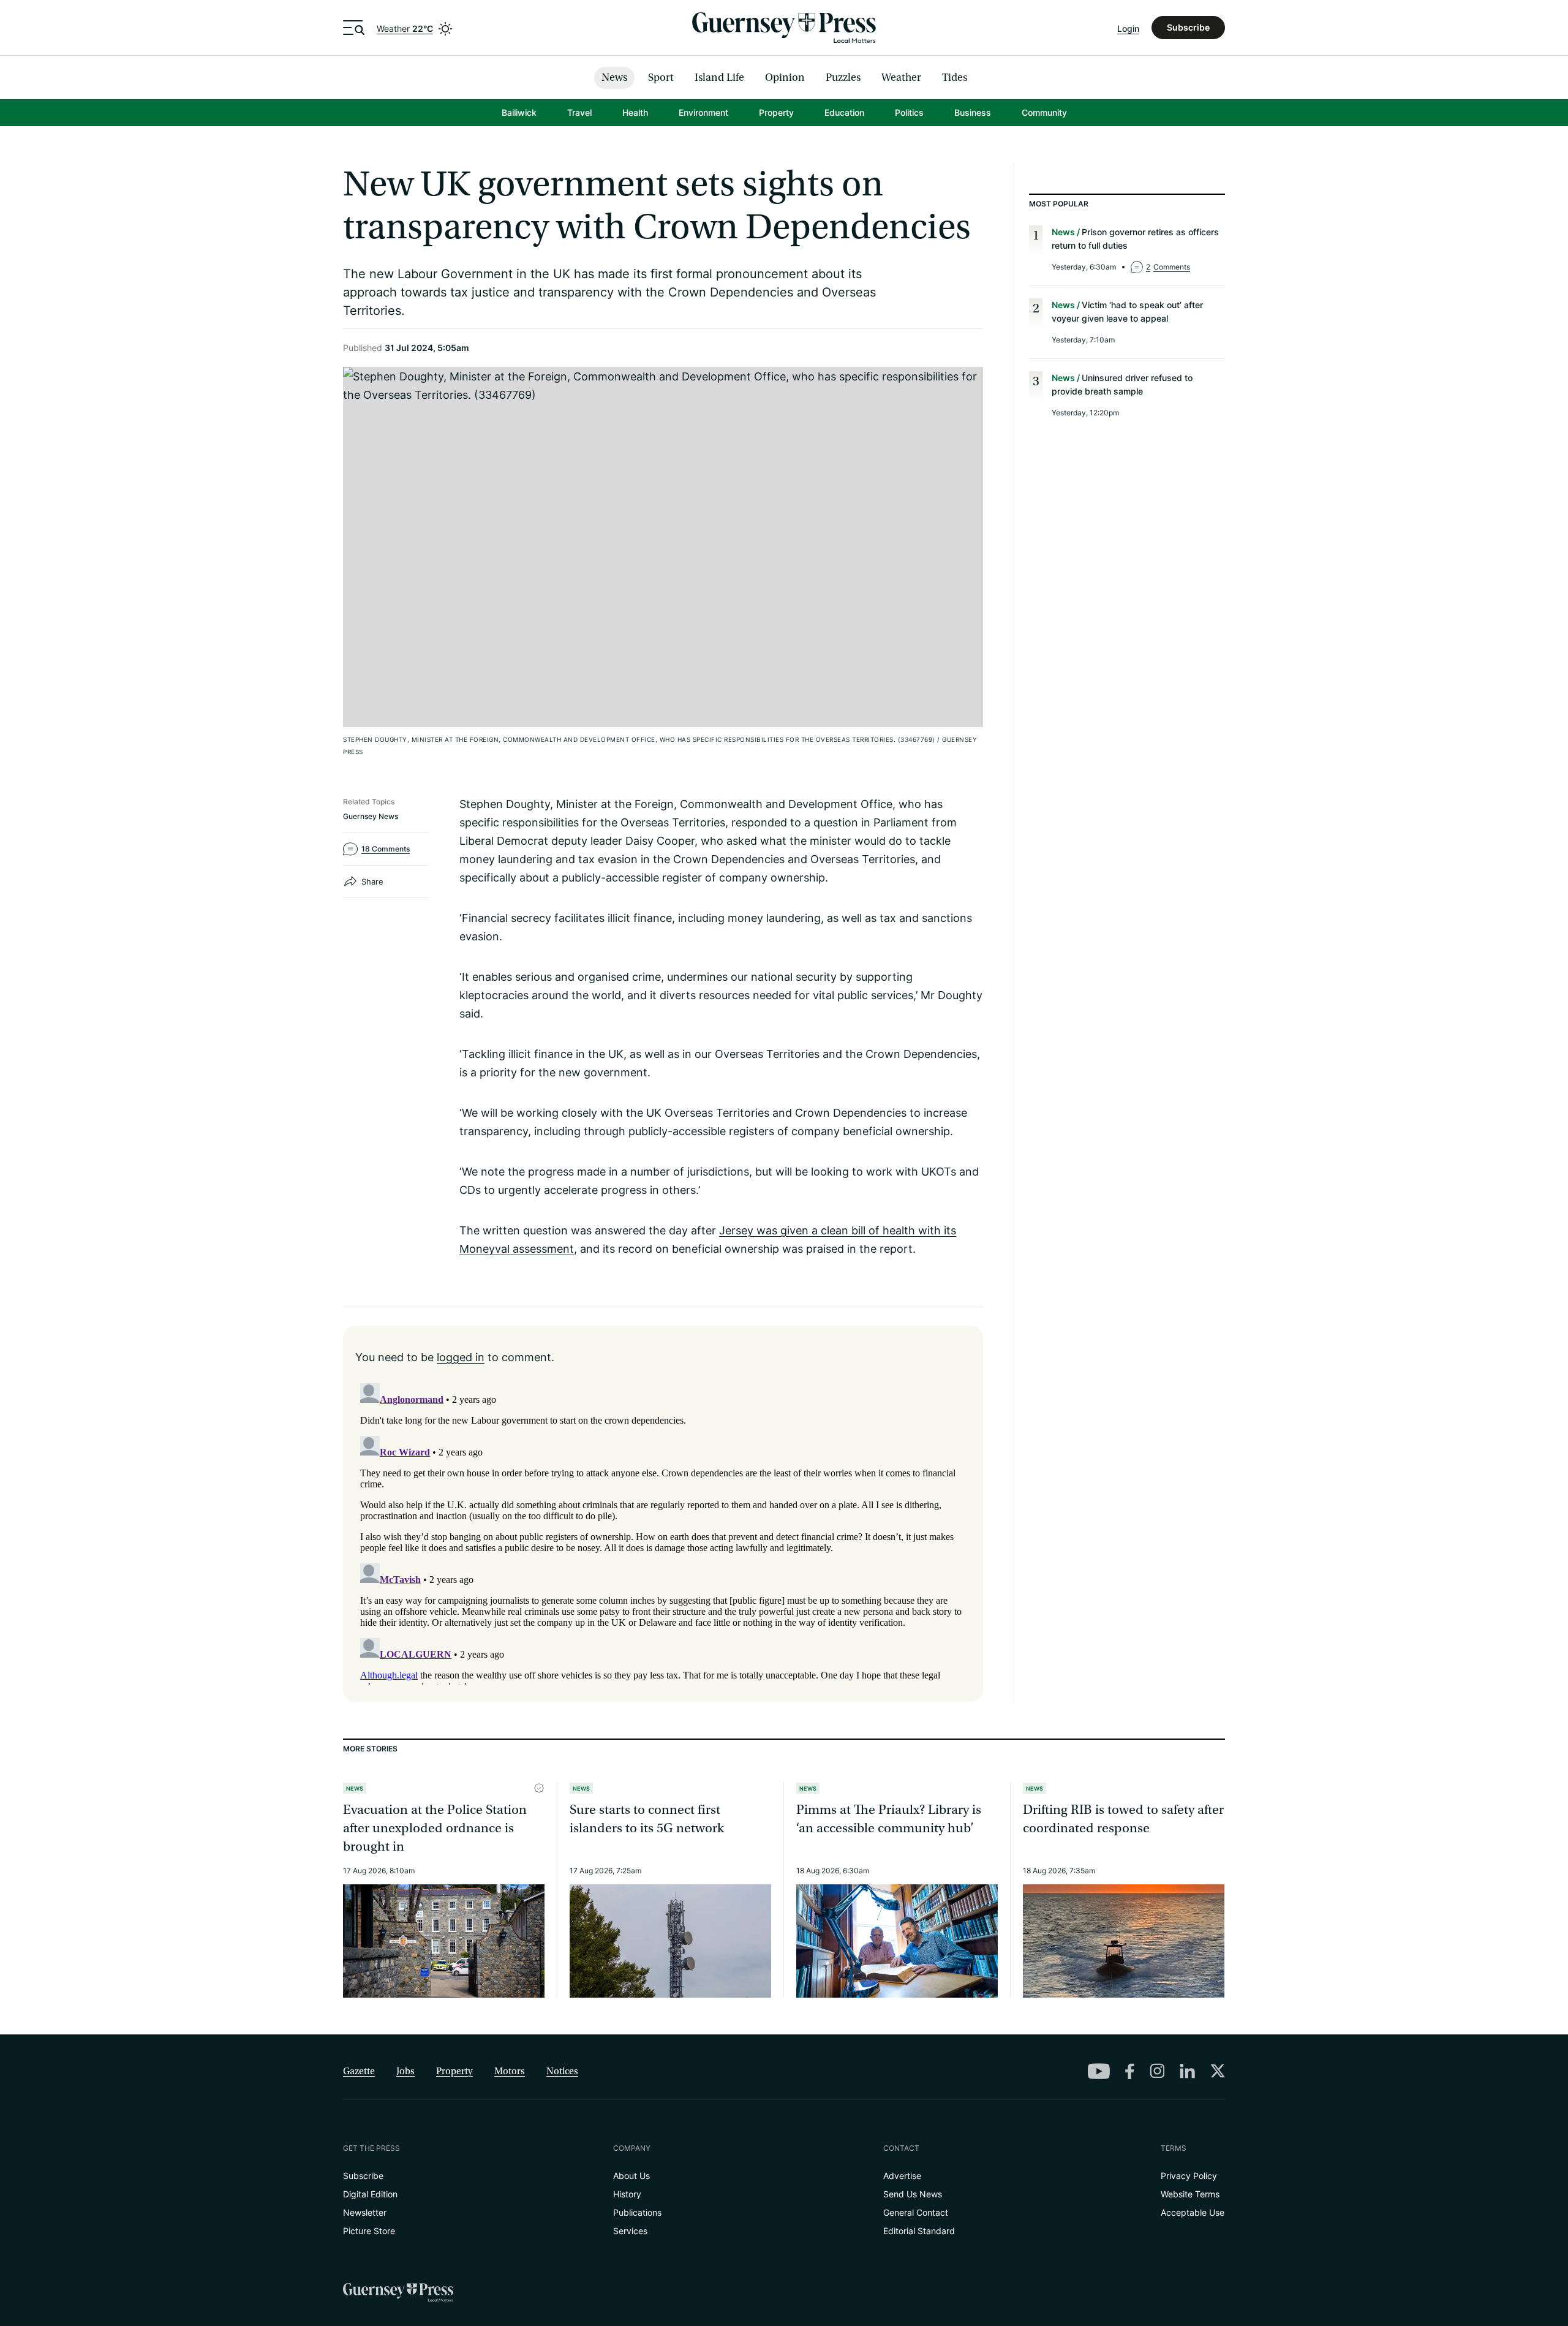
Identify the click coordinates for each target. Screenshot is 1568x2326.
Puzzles (843, 77)
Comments (1168, 267)
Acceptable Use (1193, 2212)
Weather (405, 28)
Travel (579, 112)
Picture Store (369, 2231)
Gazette (359, 2071)
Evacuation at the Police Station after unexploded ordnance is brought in (435, 1828)
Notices (562, 2071)
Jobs (405, 2071)
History (627, 2194)
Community (1044, 112)
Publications (637, 2212)
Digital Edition (370, 2194)
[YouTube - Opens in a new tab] (1099, 2071)
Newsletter (365, 2212)
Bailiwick (519, 112)
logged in (461, 1357)
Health (635, 112)
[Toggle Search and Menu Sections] (354, 28)
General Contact (916, 2212)
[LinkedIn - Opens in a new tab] (1187, 2071)
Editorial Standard (919, 2231)
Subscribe (1188, 27)
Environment (703, 112)
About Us (631, 2176)
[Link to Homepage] (784, 28)
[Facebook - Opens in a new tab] (1130, 2071)
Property (776, 112)
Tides (955, 77)
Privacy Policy (1189, 2176)
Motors (510, 2071)
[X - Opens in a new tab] (1218, 2071)
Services (630, 2231)
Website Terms (1190, 2194)
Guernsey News (371, 816)
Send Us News (913, 2194)
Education (844, 112)
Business (973, 112)
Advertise (902, 2176)
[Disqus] (663, 1531)
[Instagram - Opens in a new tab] (1157, 2071)
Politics (909, 112)
